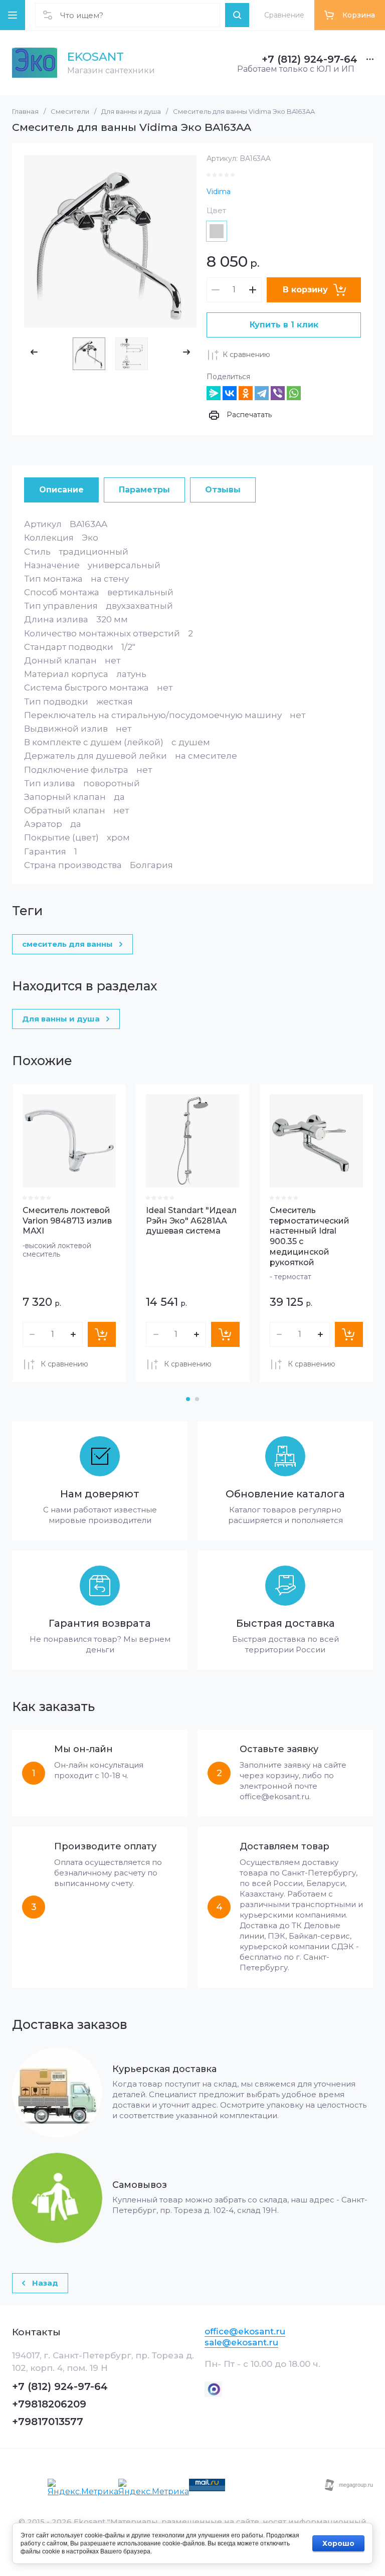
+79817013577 (48, 2422)
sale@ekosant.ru (241, 2342)
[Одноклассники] (246, 393)
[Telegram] (262, 393)
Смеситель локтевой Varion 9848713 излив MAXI (67, 1221)
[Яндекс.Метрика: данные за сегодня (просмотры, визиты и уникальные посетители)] (83, 2488)
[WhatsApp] (294, 393)
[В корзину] (102, 1334)
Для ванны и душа (131, 111)
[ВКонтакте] (230, 393)
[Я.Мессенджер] (214, 393)
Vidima (219, 192)
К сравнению (246, 355)
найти (237, 15)
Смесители (70, 111)
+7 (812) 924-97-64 (310, 59)
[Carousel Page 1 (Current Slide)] (188, 1399)
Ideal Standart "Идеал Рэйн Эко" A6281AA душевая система (191, 1221)
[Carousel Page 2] (197, 1399)
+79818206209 (49, 2404)
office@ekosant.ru (245, 2331)
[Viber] (278, 393)
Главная (25, 111)
